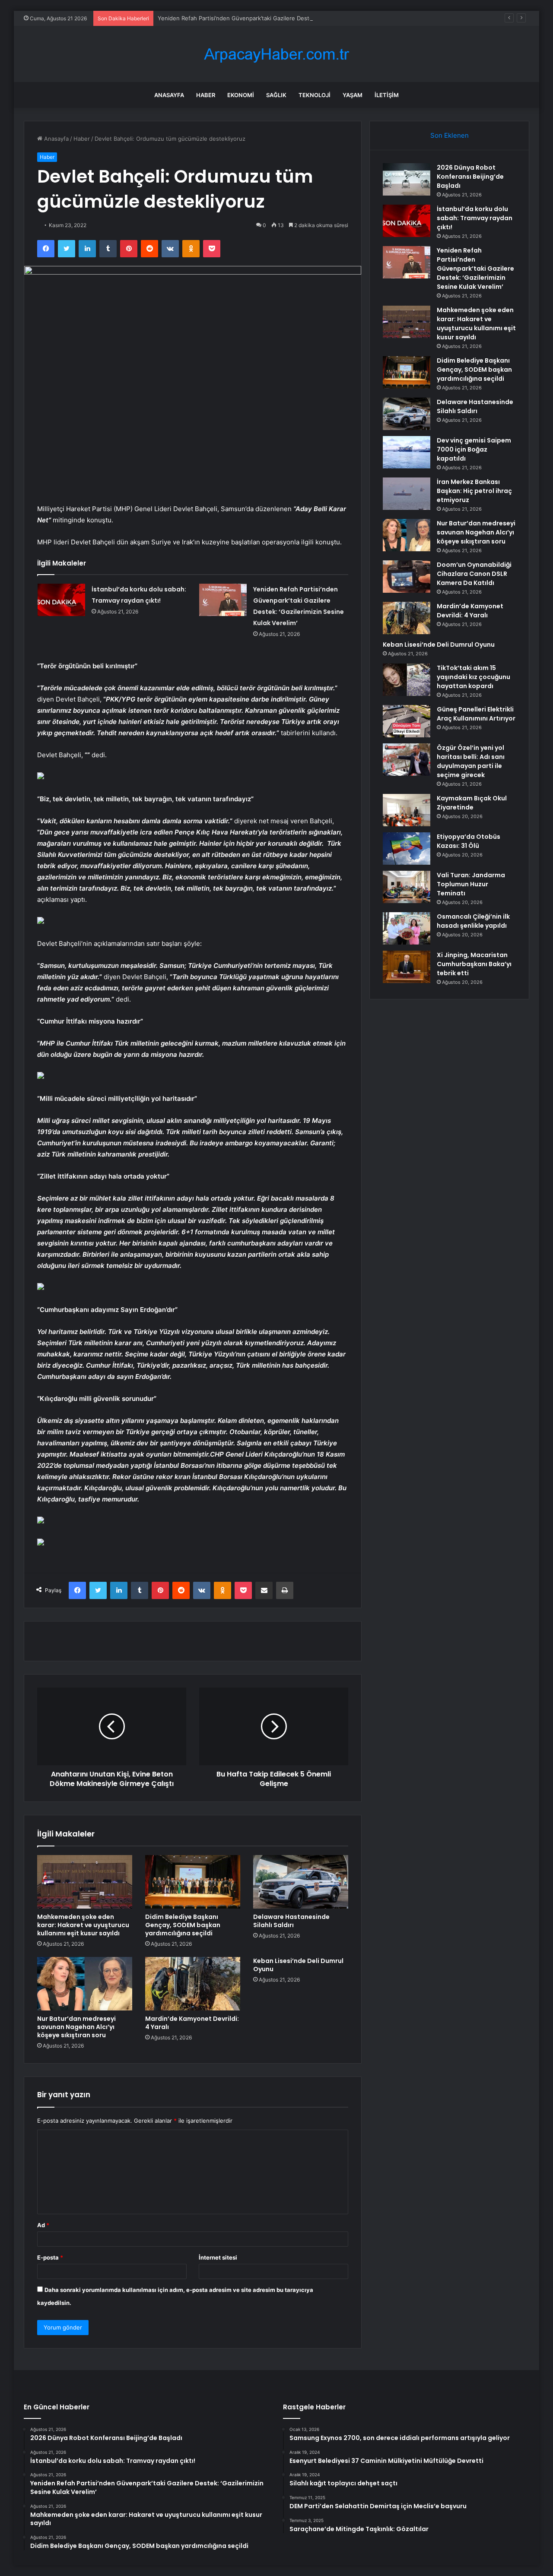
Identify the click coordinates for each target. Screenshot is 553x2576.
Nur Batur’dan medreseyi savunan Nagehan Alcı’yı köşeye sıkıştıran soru (76, 2027)
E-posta (50, 2257)
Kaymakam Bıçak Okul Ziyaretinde (472, 803)
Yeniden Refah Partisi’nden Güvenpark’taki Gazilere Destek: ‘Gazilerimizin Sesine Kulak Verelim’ (285, 18)
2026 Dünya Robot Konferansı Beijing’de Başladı (470, 177)
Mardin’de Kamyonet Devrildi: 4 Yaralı (192, 2023)
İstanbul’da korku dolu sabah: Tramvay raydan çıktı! (475, 218)
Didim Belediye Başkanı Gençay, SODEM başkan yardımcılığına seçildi (183, 1925)
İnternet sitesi (218, 2257)
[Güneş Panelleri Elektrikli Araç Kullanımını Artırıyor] (407, 721)
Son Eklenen (450, 135)
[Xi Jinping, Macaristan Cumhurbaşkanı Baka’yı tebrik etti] (407, 967)
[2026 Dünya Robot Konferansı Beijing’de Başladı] (407, 179)
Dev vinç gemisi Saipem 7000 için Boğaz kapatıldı (474, 449)
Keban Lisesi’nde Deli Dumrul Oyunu (298, 1965)
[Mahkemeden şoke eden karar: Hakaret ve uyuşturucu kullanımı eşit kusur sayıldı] (85, 1882)
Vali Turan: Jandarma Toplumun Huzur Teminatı (471, 884)
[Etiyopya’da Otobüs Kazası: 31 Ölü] (407, 849)
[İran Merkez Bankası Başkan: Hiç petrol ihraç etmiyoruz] (407, 494)
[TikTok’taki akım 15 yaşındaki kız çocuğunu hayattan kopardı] (407, 680)
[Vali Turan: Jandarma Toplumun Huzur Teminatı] (407, 887)
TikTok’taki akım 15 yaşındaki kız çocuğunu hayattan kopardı (474, 677)
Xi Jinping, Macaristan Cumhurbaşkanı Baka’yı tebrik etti (474, 964)
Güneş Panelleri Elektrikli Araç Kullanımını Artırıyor (476, 714)
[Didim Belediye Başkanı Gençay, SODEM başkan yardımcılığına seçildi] (193, 1882)
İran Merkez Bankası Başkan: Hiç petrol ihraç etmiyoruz (474, 491)
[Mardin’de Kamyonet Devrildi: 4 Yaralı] (193, 1984)
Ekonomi (241, 95)
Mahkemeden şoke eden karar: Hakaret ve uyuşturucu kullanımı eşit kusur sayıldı (83, 1925)
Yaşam (353, 95)
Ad (43, 2225)
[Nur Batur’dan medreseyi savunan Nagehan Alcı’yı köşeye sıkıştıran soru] (85, 1984)
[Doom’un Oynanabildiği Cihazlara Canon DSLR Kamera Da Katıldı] (407, 577)
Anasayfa (169, 95)
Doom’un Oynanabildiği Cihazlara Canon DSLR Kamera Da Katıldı (474, 574)
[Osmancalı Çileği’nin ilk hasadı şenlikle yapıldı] (407, 928)
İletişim (387, 95)
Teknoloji (315, 95)
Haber (206, 95)
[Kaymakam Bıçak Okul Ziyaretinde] (407, 810)
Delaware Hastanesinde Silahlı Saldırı (291, 1921)
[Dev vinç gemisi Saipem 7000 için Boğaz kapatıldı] (407, 452)
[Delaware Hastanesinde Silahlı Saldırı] (301, 1882)
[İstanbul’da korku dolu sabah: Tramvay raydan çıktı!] (61, 600)
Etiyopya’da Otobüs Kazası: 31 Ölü (469, 841)
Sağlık (276, 95)
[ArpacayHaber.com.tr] (276, 54)
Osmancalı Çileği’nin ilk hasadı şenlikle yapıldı (473, 921)
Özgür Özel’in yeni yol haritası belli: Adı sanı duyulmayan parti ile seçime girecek (471, 761)
